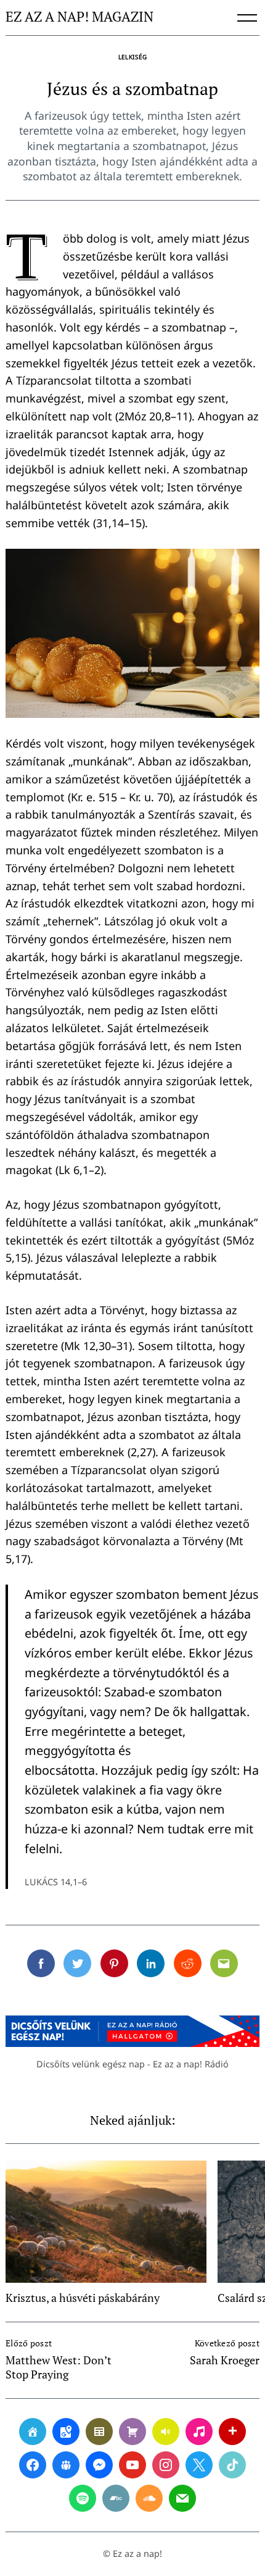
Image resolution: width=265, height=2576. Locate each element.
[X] (199, 2465)
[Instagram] (166, 2465)
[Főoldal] (33, 2432)
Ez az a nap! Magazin (79, 17)
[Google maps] (66, 2432)
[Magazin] (99, 2432)
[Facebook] (33, 2465)
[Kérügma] (132, 2432)
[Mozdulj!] (232, 2432)
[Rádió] (166, 2432)
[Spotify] (83, 2498)
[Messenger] (99, 2465)
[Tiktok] (232, 2465)
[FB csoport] (66, 2465)
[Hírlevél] (182, 2498)
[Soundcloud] (149, 2498)
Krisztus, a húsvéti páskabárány (83, 2298)
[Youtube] (132, 2465)
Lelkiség (133, 57)
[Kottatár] (199, 2432)
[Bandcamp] (116, 2498)
